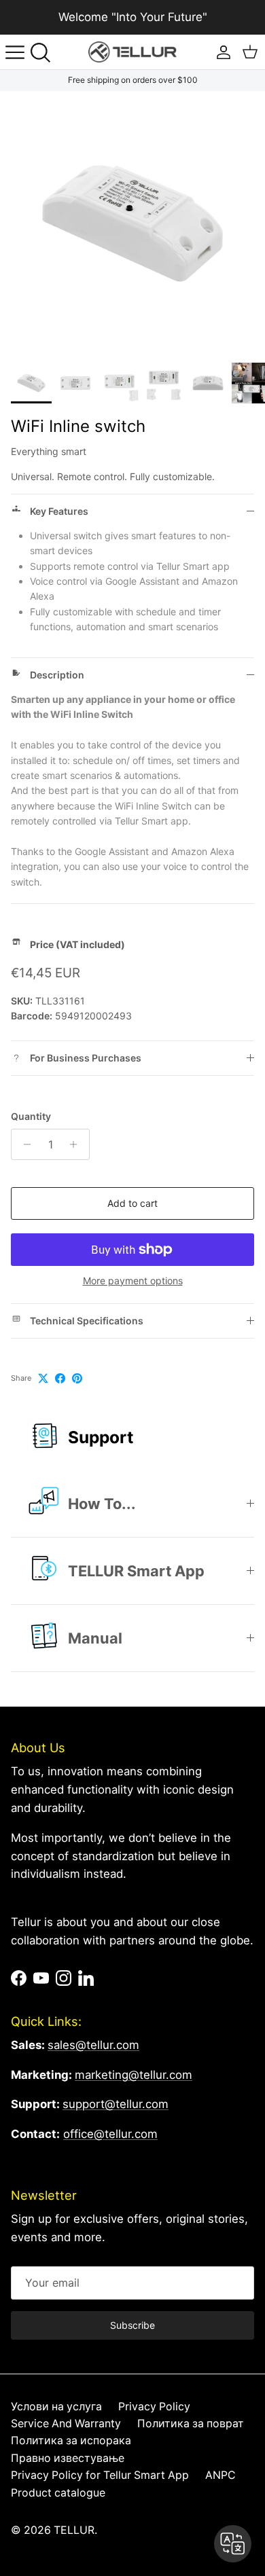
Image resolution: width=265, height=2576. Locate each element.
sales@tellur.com (93, 2045)
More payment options (133, 1281)
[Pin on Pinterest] (77, 1378)
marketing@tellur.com (134, 2075)
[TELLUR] (132, 52)
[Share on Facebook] (60, 1378)
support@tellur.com (116, 2104)
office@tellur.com (110, 2134)
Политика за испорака (71, 2441)
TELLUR (74, 2530)
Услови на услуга (56, 2407)
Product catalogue (58, 2493)
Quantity (31, 1116)
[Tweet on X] (43, 1378)
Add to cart (132, 1203)
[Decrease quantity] (23, 1144)
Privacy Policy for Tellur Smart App (100, 2475)
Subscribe (132, 2325)
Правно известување (68, 2458)
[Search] (45, 52)
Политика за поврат (191, 2424)
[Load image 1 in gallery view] (132, 223)
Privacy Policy (154, 2407)
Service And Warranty (66, 2424)
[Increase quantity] (77, 1144)
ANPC (220, 2475)
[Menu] (15, 52)
